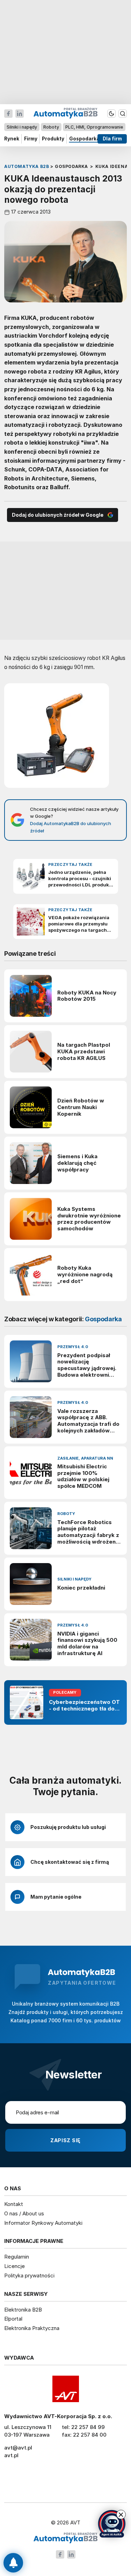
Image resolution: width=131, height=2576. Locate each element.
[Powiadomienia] (13, 2563)
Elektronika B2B (23, 2310)
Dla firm (112, 139)
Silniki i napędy (22, 127)
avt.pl (11, 2455)
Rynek (12, 139)
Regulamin (17, 2257)
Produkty (53, 139)
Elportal (13, 2319)
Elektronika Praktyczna (32, 2328)
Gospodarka (84, 139)
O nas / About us (24, 2213)
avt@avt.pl (18, 2448)
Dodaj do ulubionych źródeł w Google (58, 515)
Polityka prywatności (29, 2275)
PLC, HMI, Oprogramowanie (94, 127)
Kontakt (14, 2204)
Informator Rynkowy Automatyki (43, 2223)
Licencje (14, 2266)
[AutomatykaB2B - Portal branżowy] (65, 2538)
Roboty (51, 127)
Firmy (31, 139)
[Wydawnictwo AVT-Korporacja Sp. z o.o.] (65, 2389)
